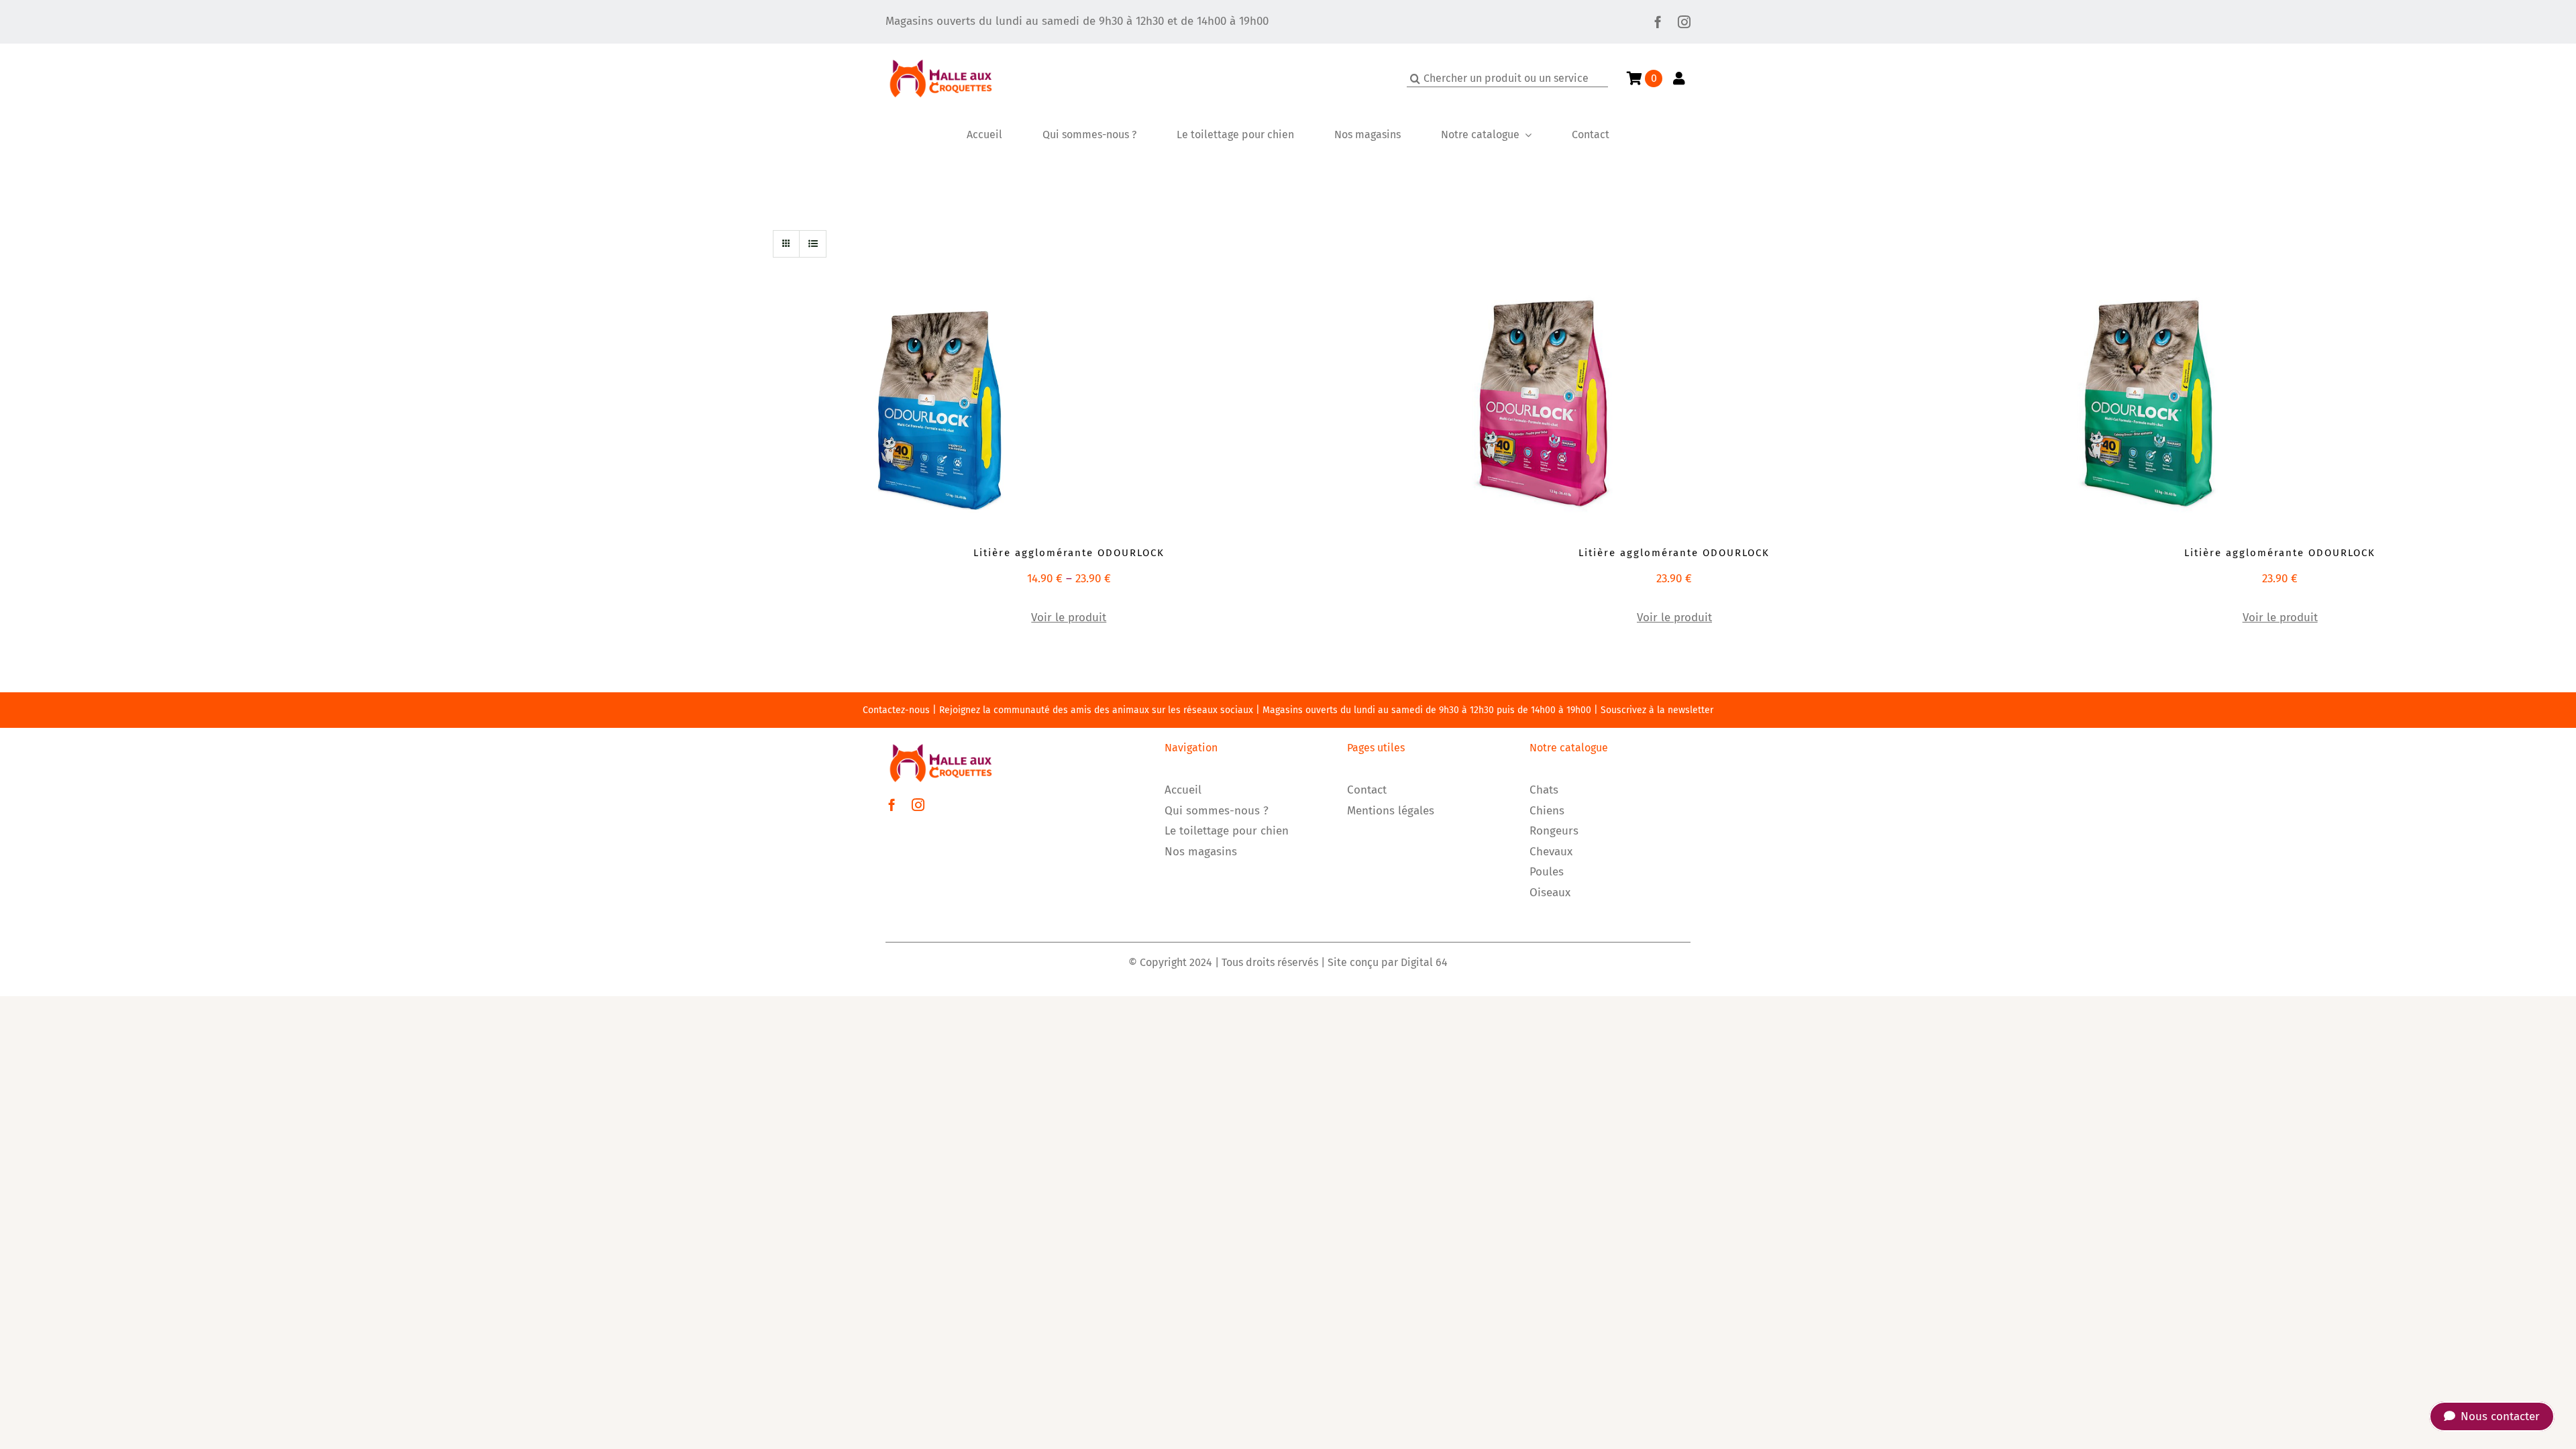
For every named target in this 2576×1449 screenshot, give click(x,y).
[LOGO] (941, 49)
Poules (1547, 872)
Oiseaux (1550, 893)
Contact (1367, 790)
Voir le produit (1069, 618)
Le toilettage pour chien (1227, 831)
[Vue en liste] (813, 244)
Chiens (1547, 811)
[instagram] (1684, 22)
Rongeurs (1554, 831)
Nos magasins (1201, 852)
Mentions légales (1391, 811)
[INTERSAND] (941, 403)
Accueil (1183, 790)
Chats (1544, 790)
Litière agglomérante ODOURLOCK (1069, 553)
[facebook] (1658, 22)
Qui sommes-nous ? (1217, 811)
